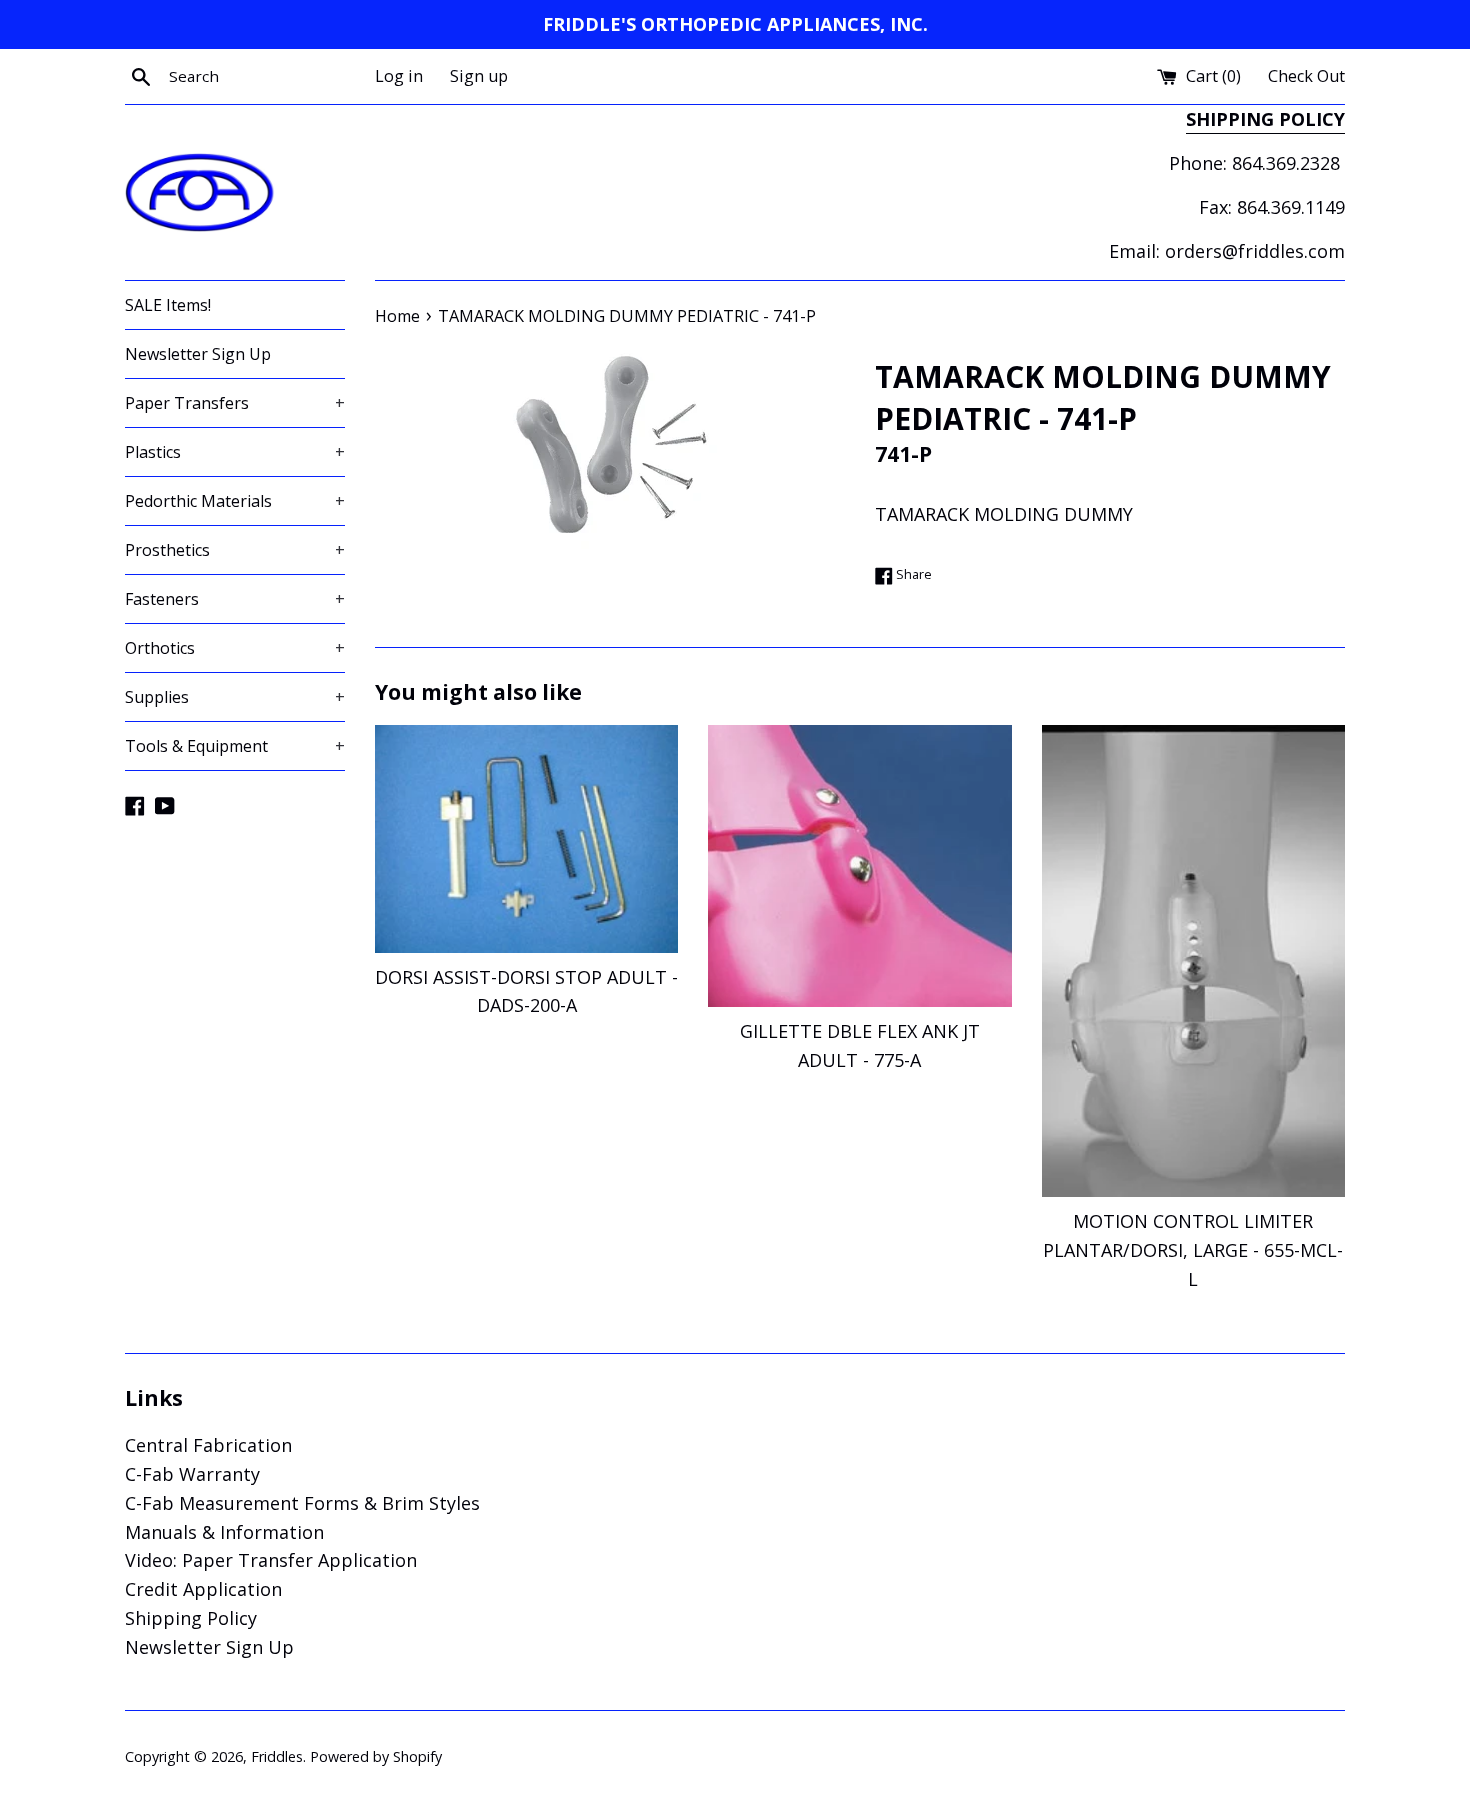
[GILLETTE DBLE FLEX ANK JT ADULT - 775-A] (859, 866)
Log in (399, 76)
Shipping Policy (191, 1618)
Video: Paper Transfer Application (271, 1560)
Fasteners (235, 599)
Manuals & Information (224, 1532)
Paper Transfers (235, 403)
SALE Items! (168, 305)
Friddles (277, 1756)
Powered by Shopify (376, 1756)
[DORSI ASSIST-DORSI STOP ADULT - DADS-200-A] (526, 838)
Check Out (1306, 76)
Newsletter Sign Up (198, 354)
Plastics (235, 452)
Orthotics (235, 648)
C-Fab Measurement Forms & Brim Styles (302, 1503)
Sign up (479, 76)
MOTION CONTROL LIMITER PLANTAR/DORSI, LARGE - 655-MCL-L (1193, 1250)
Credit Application (203, 1589)
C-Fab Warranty (192, 1474)
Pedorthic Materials (235, 501)
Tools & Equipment (235, 746)
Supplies (235, 697)
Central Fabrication (208, 1445)
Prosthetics (235, 550)
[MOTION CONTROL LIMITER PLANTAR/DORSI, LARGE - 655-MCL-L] (1193, 961)
